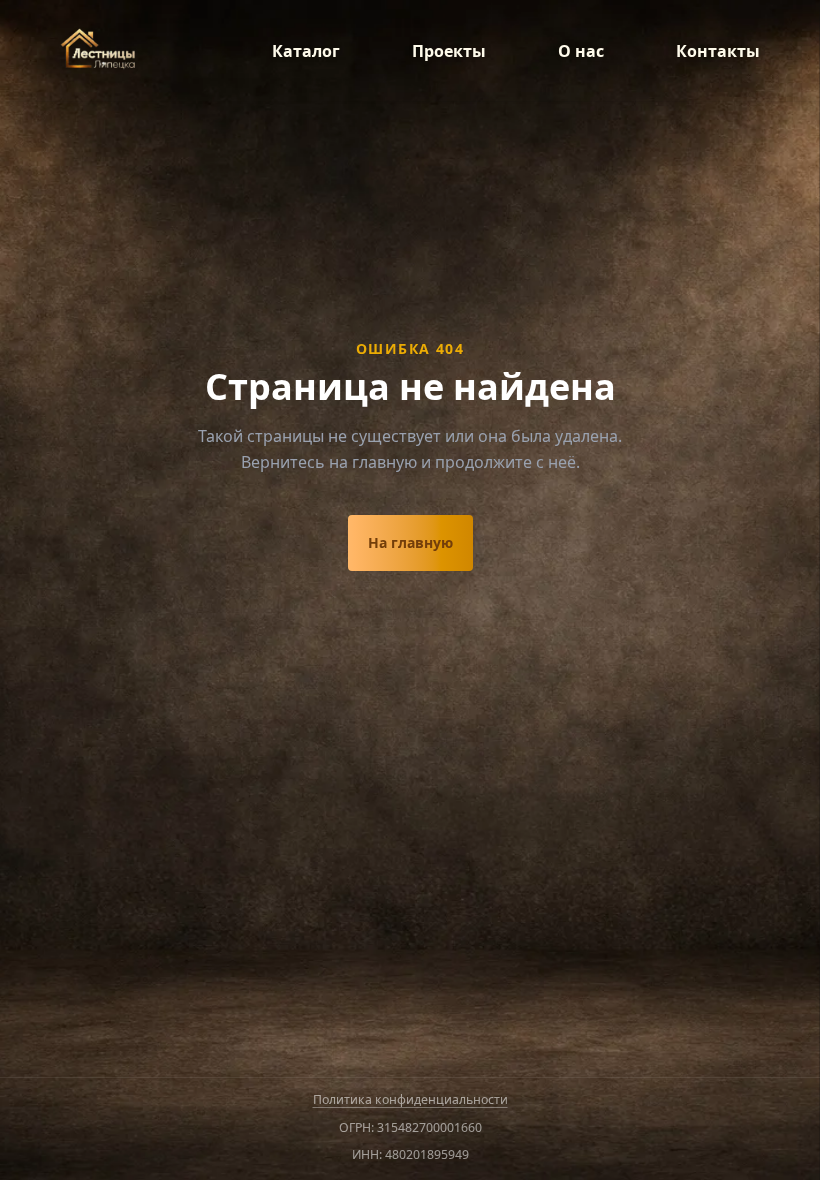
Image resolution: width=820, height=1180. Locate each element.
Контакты (718, 51)
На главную (410, 542)
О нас (581, 51)
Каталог (306, 51)
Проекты (449, 51)
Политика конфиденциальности (410, 1099)
